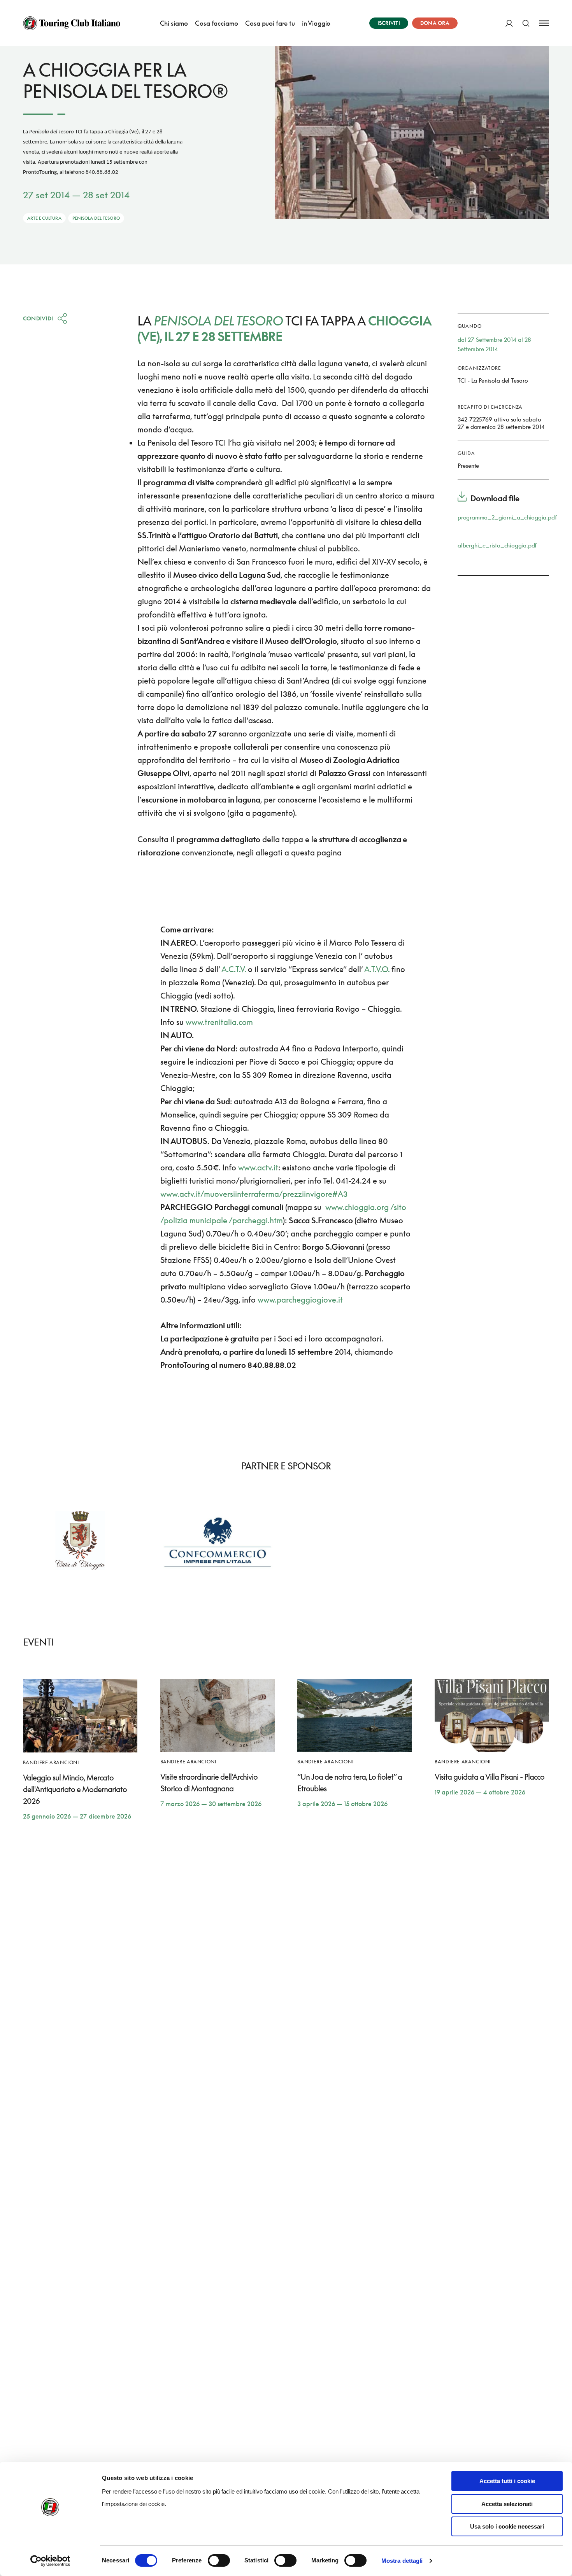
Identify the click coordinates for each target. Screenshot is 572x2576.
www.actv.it (258, 1167)
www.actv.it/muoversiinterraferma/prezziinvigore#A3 (254, 1194)
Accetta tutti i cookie (507, 2481)
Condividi (38, 318)
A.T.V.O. (377, 969)
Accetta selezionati (507, 2504)
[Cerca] (526, 23)
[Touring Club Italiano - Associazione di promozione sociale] (72, 23)
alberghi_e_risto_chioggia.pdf (497, 545)
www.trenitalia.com (219, 1022)
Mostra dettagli (402, 2561)
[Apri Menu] (544, 23)
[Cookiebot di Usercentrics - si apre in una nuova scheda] (50, 2561)
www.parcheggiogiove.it (300, 1299)
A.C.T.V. (234, 969)
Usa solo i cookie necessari (507, 2526)
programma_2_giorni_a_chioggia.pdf (507, 517)
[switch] (219, 2560)
